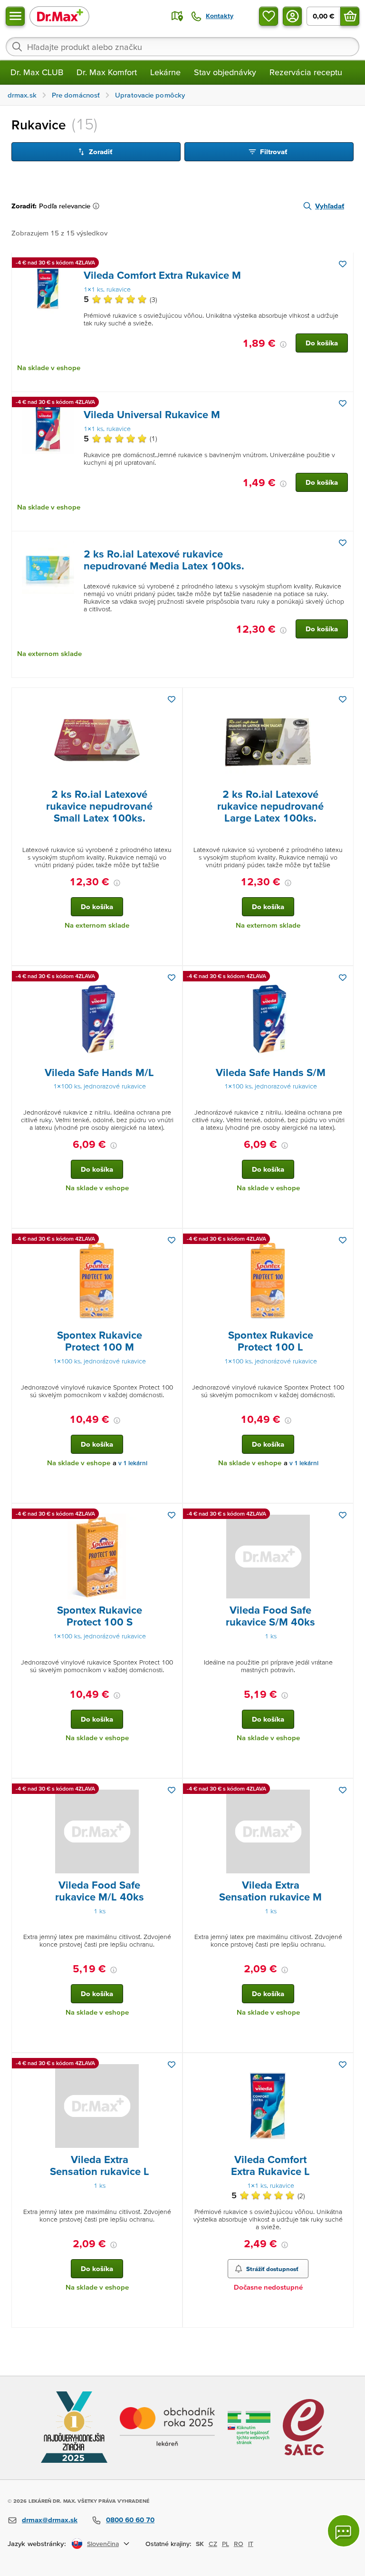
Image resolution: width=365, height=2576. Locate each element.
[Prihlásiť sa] (292, 16)
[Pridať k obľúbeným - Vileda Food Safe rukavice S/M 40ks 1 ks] (343, 1515)
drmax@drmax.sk (50, 2520)
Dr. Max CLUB (37, 72)
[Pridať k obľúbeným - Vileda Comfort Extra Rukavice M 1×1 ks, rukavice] (343, 264)
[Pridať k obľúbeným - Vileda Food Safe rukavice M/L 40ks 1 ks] (172, 1790)
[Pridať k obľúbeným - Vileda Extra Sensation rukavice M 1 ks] (343, 1790)
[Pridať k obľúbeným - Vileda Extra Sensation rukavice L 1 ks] (172, 2065)
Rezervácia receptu (306, 72)
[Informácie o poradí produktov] (98, 206)
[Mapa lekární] (177, 16)
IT (251, 2544)
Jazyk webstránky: (37, 2543)
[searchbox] (182, 47)
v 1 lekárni (133, 1463)
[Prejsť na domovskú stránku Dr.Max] (59, 16)
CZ (213, 2544)
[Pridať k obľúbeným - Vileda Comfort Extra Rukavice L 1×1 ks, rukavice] (343, 2065)
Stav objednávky (225, 72)
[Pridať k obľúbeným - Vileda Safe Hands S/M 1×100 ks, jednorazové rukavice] (343, 978)
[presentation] (48, 289)
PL (226, 2544)
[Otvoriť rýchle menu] (15, 16)
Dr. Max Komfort (107, 72)
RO (239, 2544)
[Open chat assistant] (344, 2531)
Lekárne (165, 72)
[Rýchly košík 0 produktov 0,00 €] (350, 16)
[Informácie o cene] (283, 344)
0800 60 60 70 (130, 2520)
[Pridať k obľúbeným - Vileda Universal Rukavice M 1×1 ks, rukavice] (343, 403)
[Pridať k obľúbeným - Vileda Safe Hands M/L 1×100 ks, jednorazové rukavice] (172, 978)
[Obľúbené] (269, 16)
